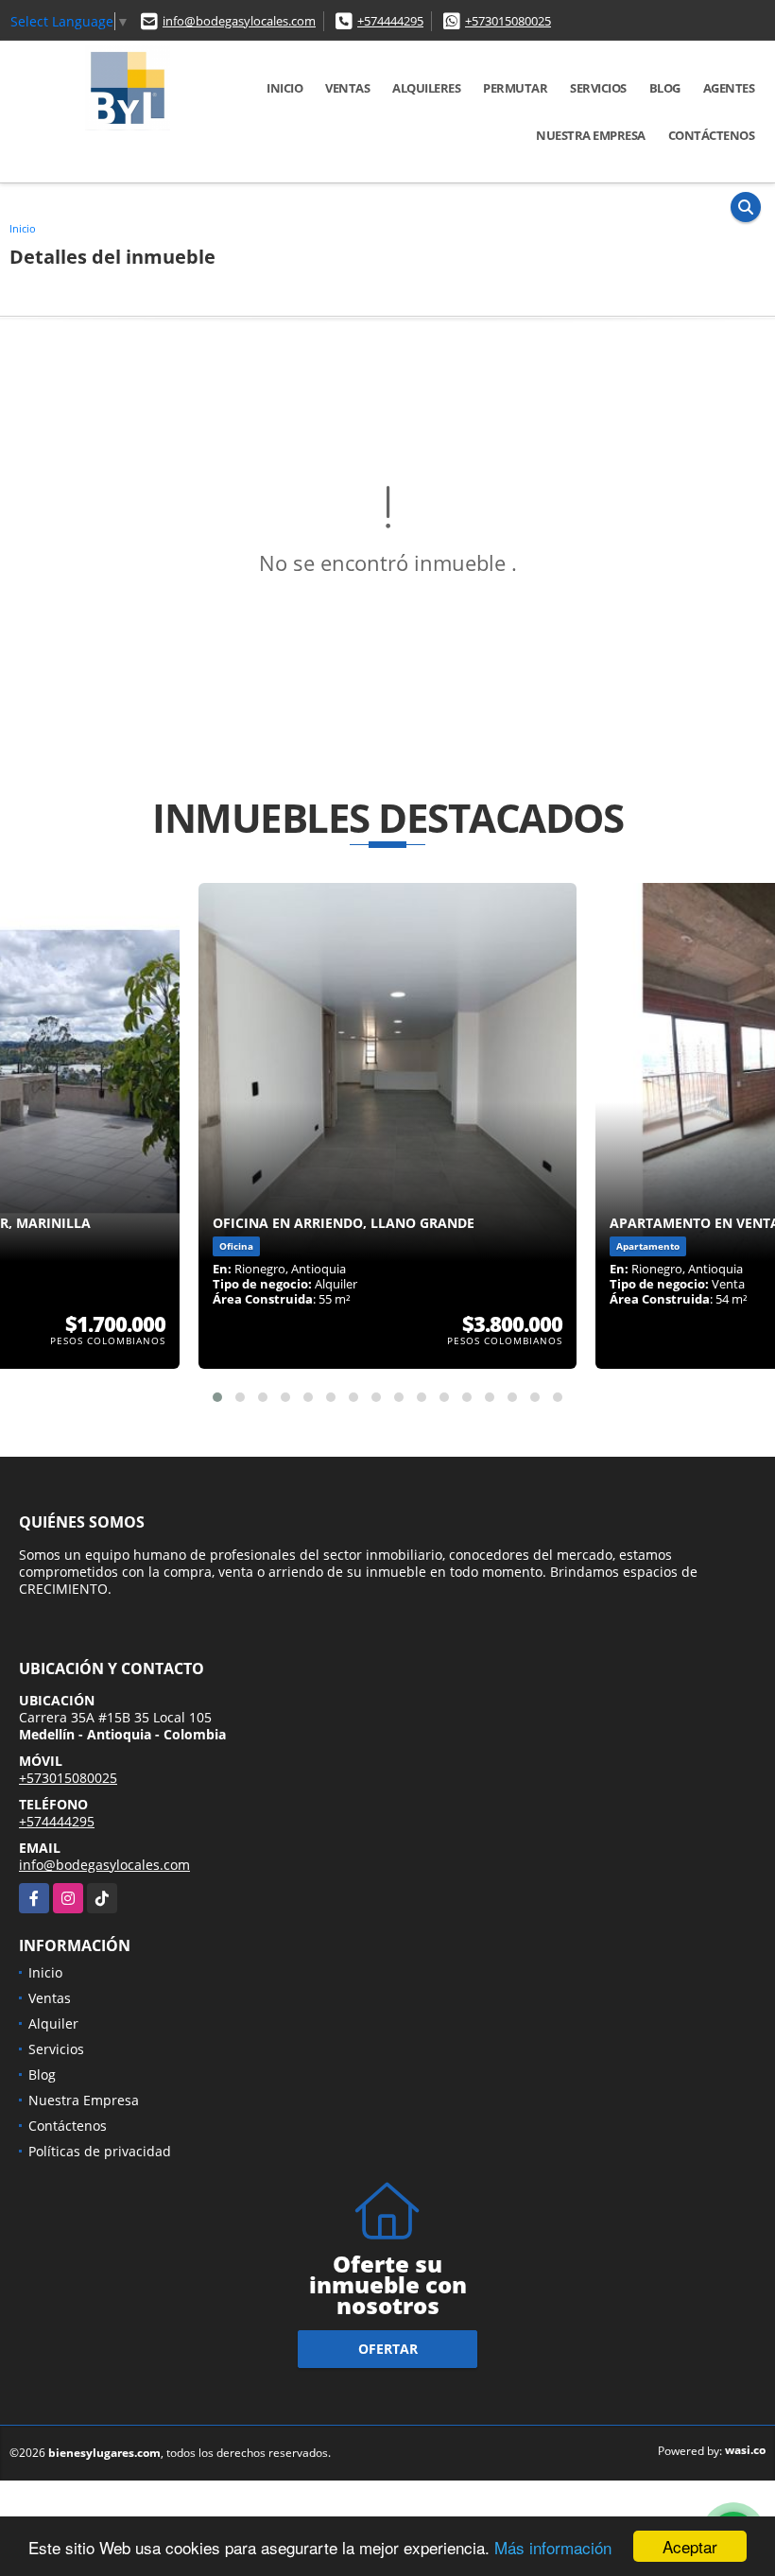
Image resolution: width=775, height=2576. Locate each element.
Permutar (515, 88)
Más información (553, 2547)
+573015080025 (508, 21)
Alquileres (426, 88)
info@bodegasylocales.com (239, 21)
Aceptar (690, 2546)
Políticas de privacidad (100, 2151)
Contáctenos (712, 135)
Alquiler (53, 2023)
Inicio (284, 88)
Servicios (598, 88)
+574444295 (390, 21)
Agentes (729, 88)
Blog (665, 88)
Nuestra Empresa (591, 135)
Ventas (347, 88)
